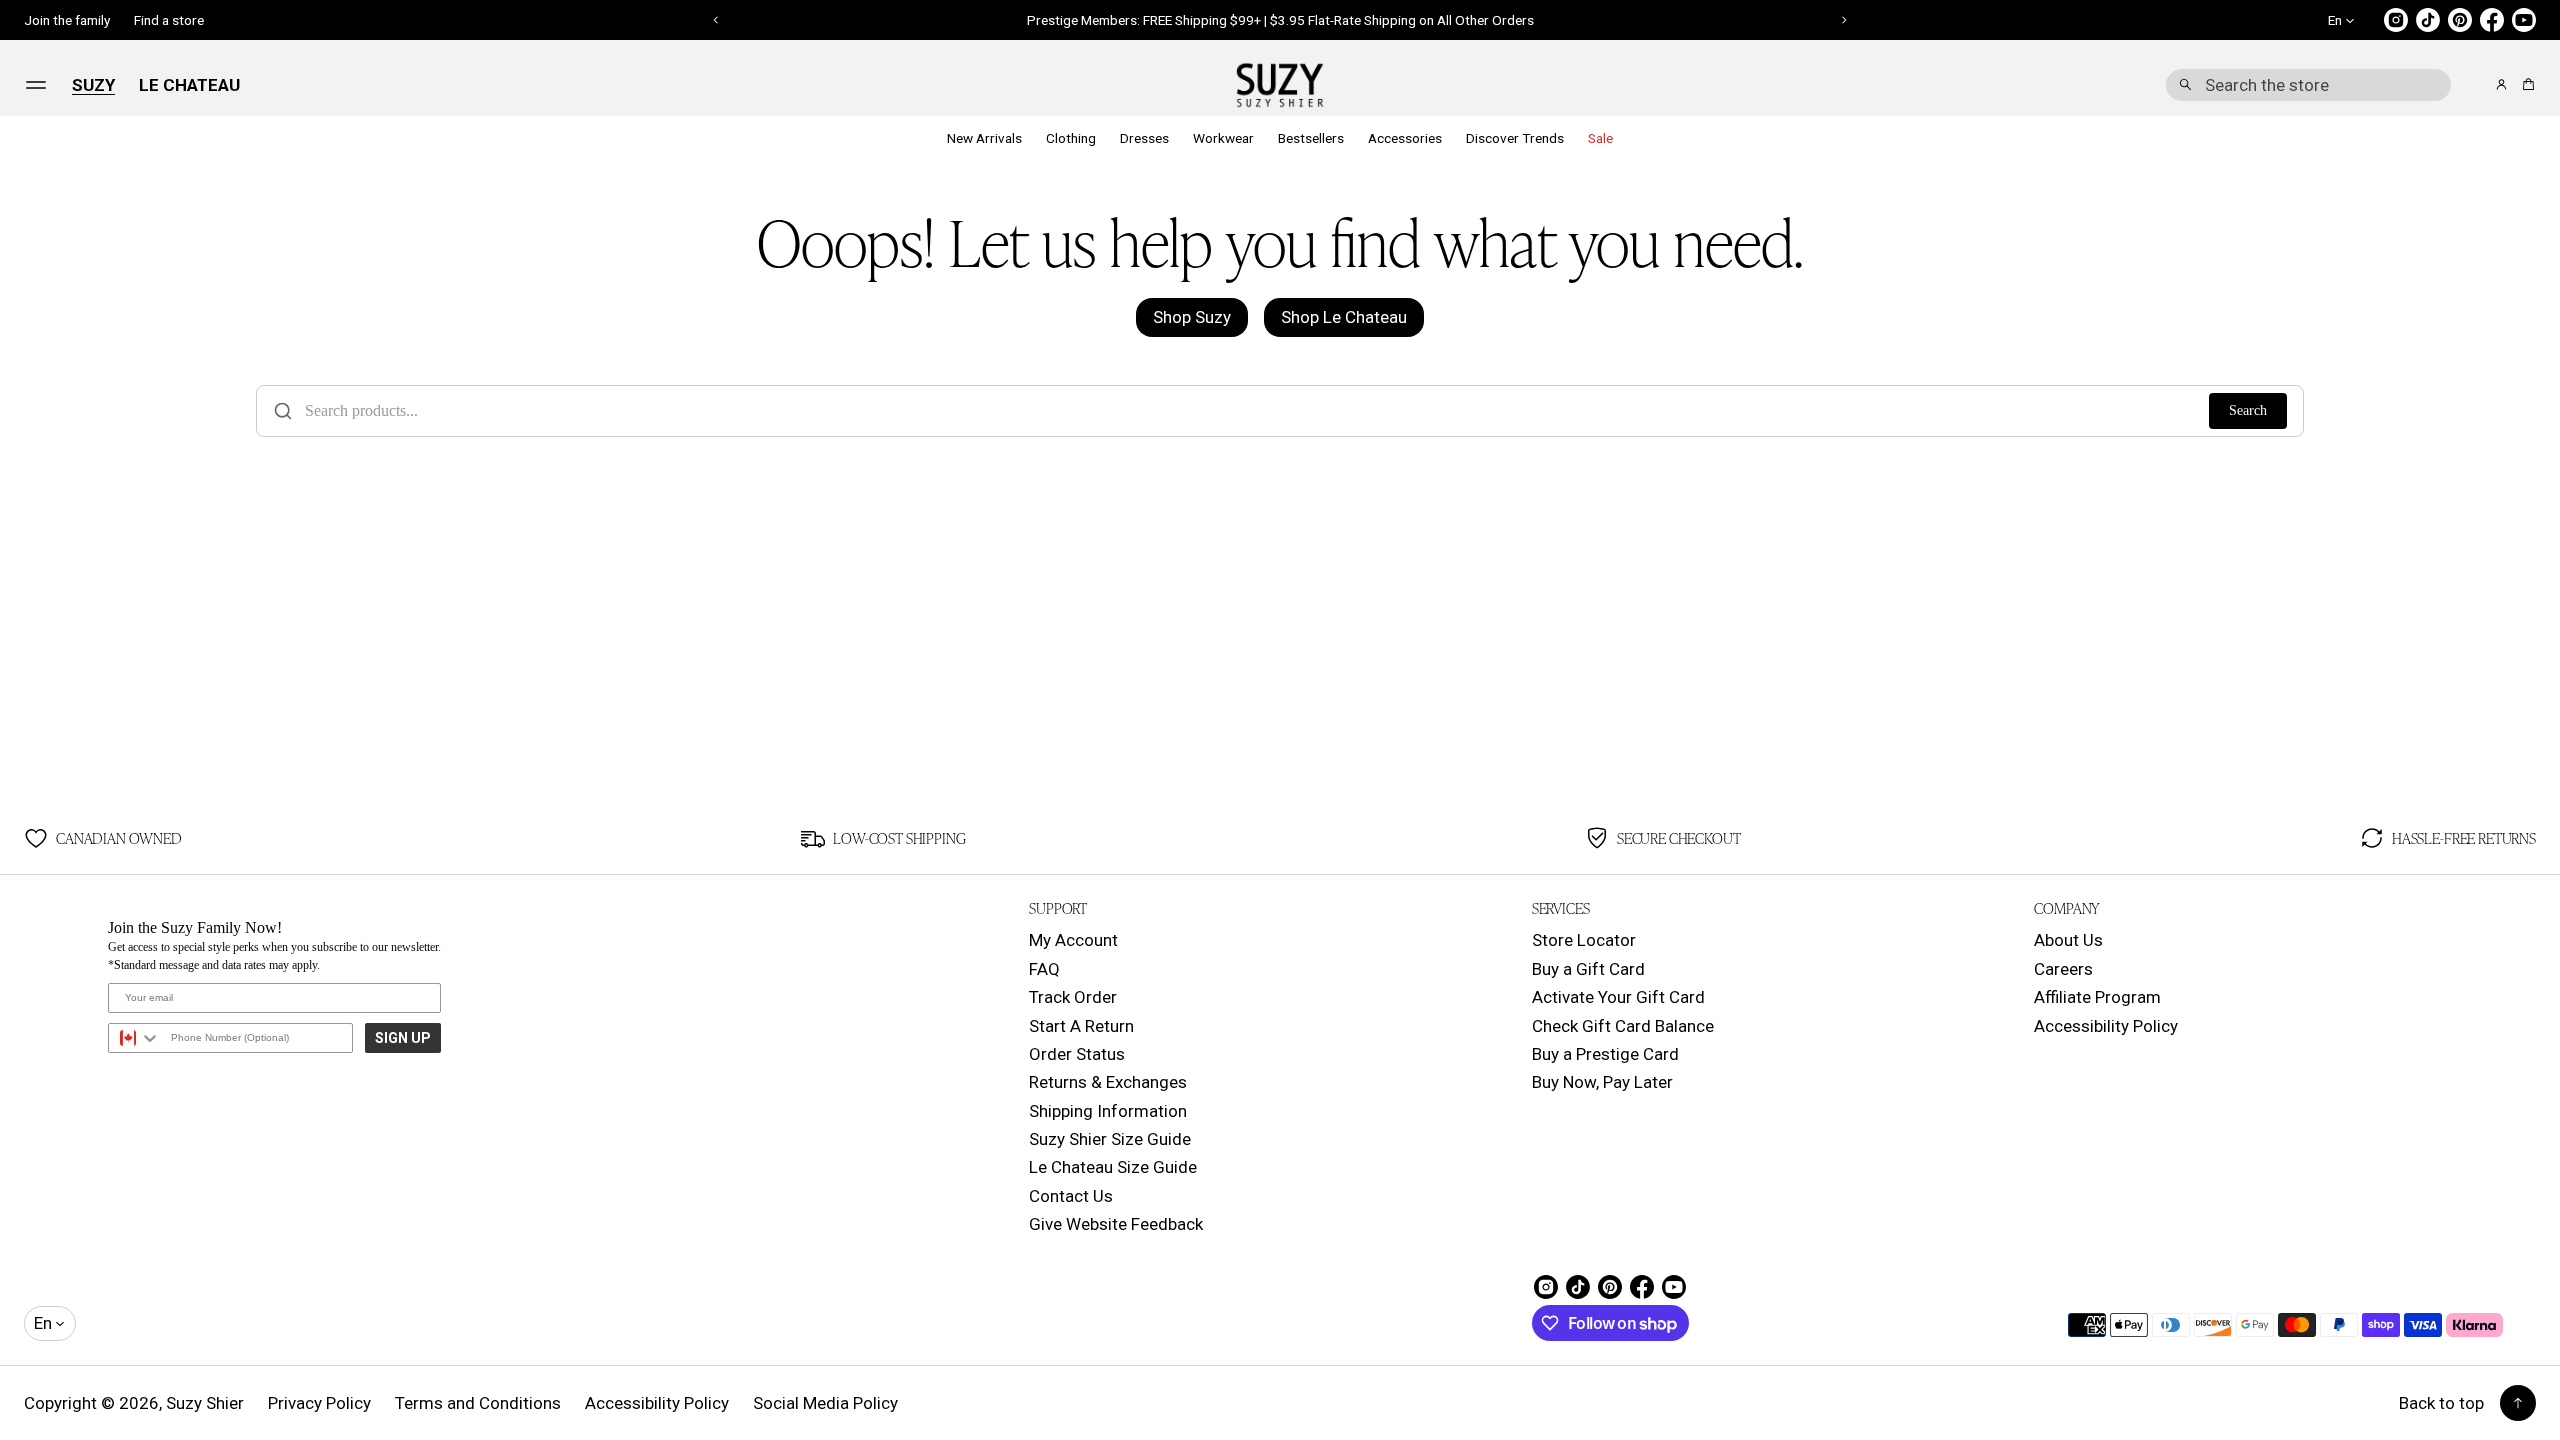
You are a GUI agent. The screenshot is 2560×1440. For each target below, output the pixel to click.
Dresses (1144, 138)
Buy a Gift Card (1588, 969)
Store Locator (1584, 940)
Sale (1600, 138)
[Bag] (2525, 84)
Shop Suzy (1192, 317)
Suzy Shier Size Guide (1110, 1139)
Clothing (1071, 138)
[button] (2308, 85)
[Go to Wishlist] (2474, 86)
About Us (2068, 940)
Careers (2063, 969)
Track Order (1073, 997)
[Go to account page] (2501, 84)
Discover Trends (1515, 138)
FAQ (1044, 969)
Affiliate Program (2097, 997)
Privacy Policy (319, 1403)
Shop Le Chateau (1344, 317)
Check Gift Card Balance (1623, 1026)
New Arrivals (984, 138)
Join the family (67, 20)
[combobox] (2308, 85)
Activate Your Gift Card (1618, 997)
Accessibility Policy (2106, 1026)
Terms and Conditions (478, 1403)
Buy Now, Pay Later (1602, 1082)
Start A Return (1081, 1026)
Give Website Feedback (1116, 1224)
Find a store (169, 20)
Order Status (1077, 1054)
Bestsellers (1311, 138)
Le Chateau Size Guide (1113, 1167)
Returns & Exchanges (1108, 1082)
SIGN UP (403, 1038)
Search (2248, 410)
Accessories (1405, 138)
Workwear (1223, 138)
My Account (1073, 940)
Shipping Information (1108, 1111)
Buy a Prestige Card (1605, 1054)
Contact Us (1071, 1196)
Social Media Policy (825, 1403)
